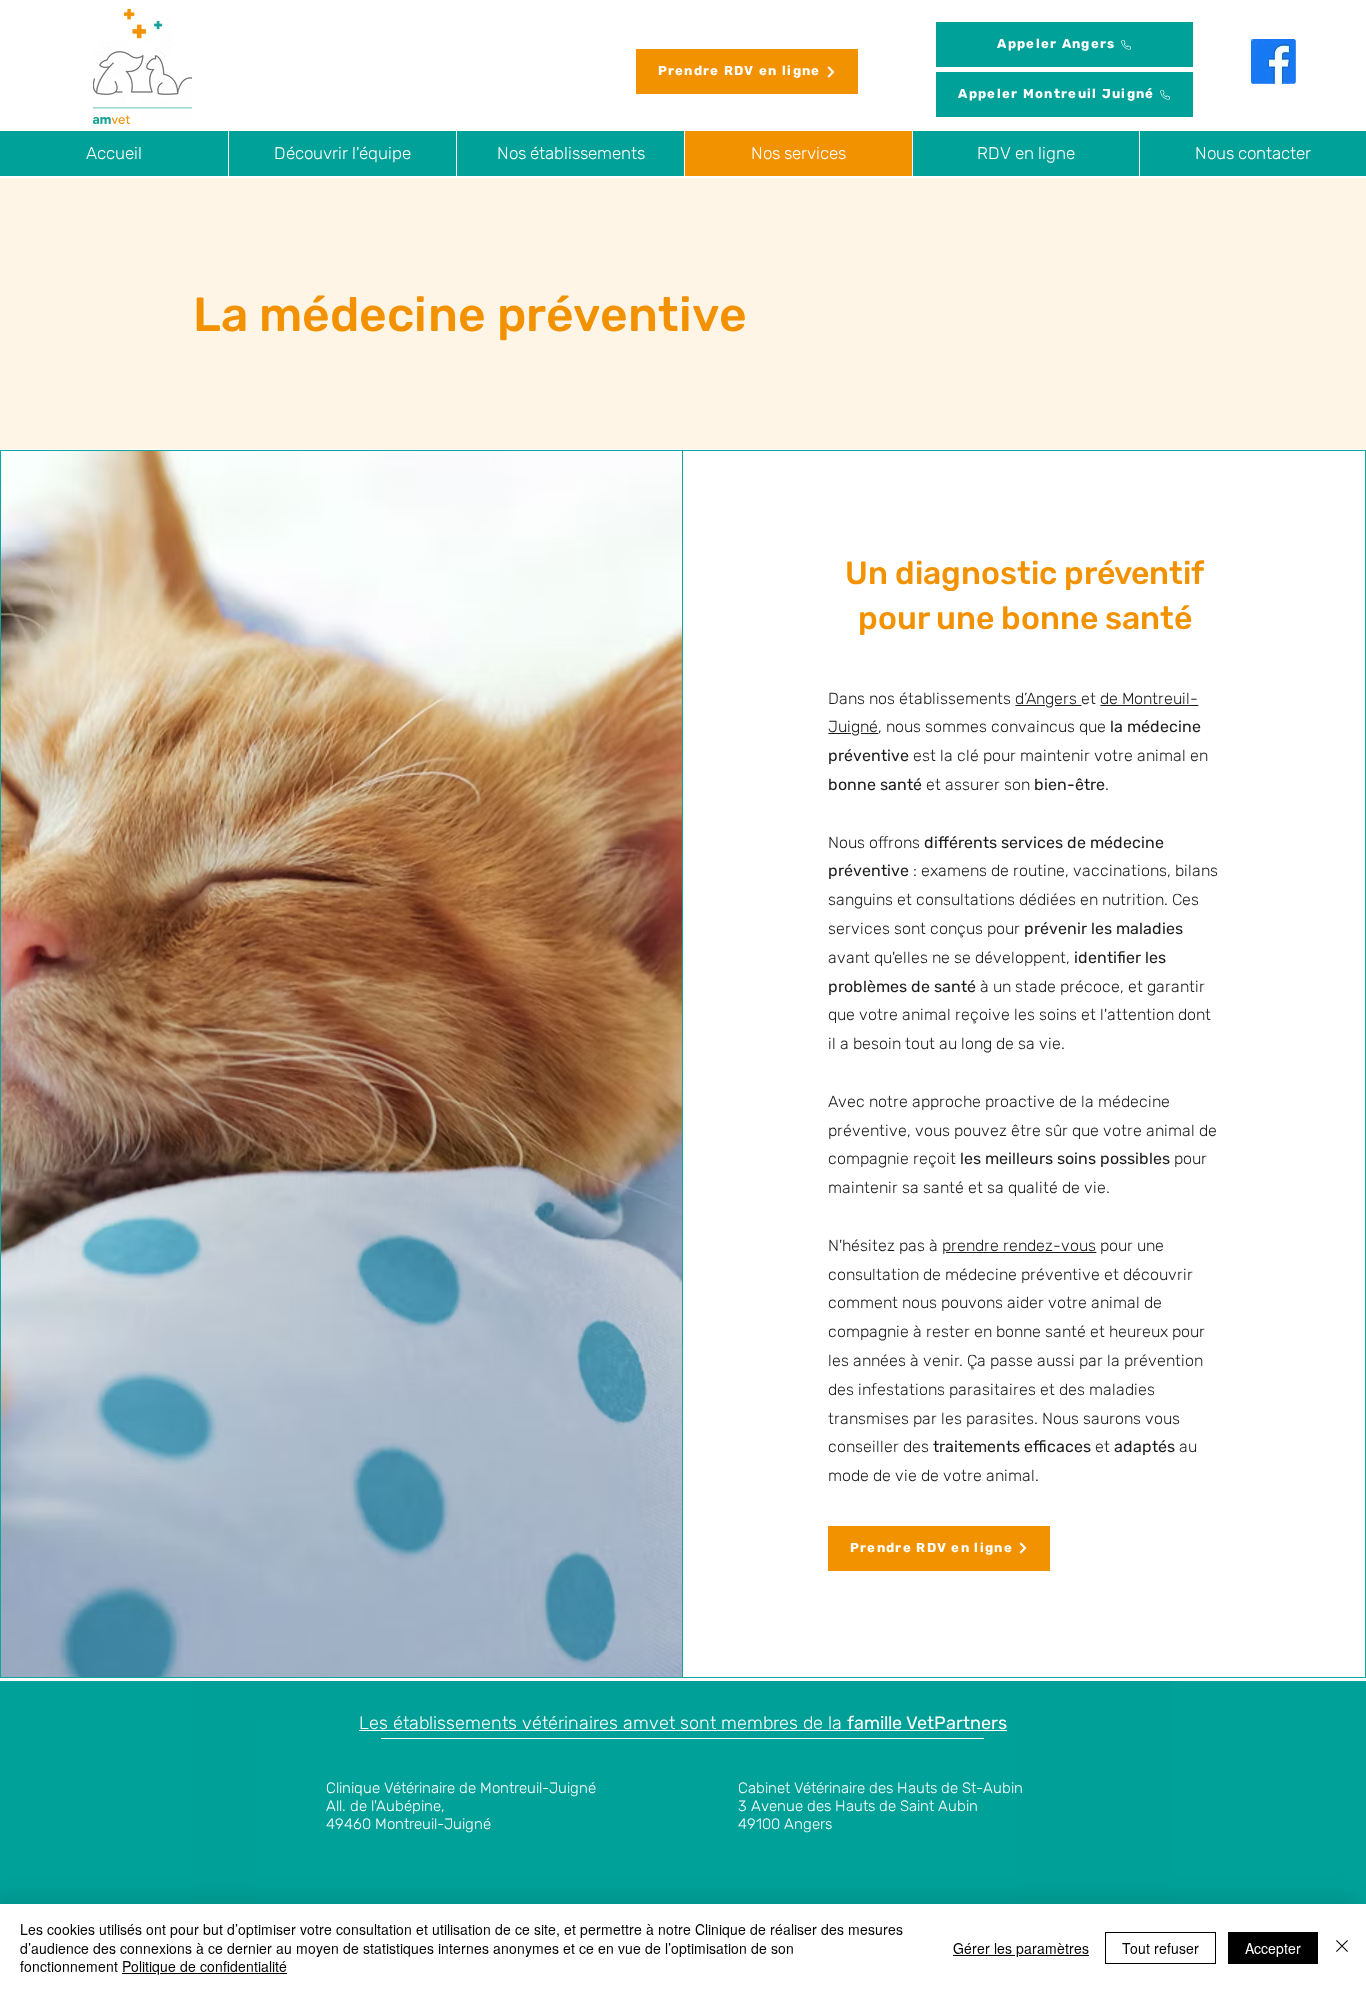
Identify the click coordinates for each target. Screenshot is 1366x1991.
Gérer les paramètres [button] (1021, 1948)
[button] (570, 153)
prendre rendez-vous (1019, 1245)
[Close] (1342, 1947)
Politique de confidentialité (204, 1966)
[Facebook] (1273, 61)
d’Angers (1048, 698)
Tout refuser (1160, 1948)
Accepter (1273, 1948)
